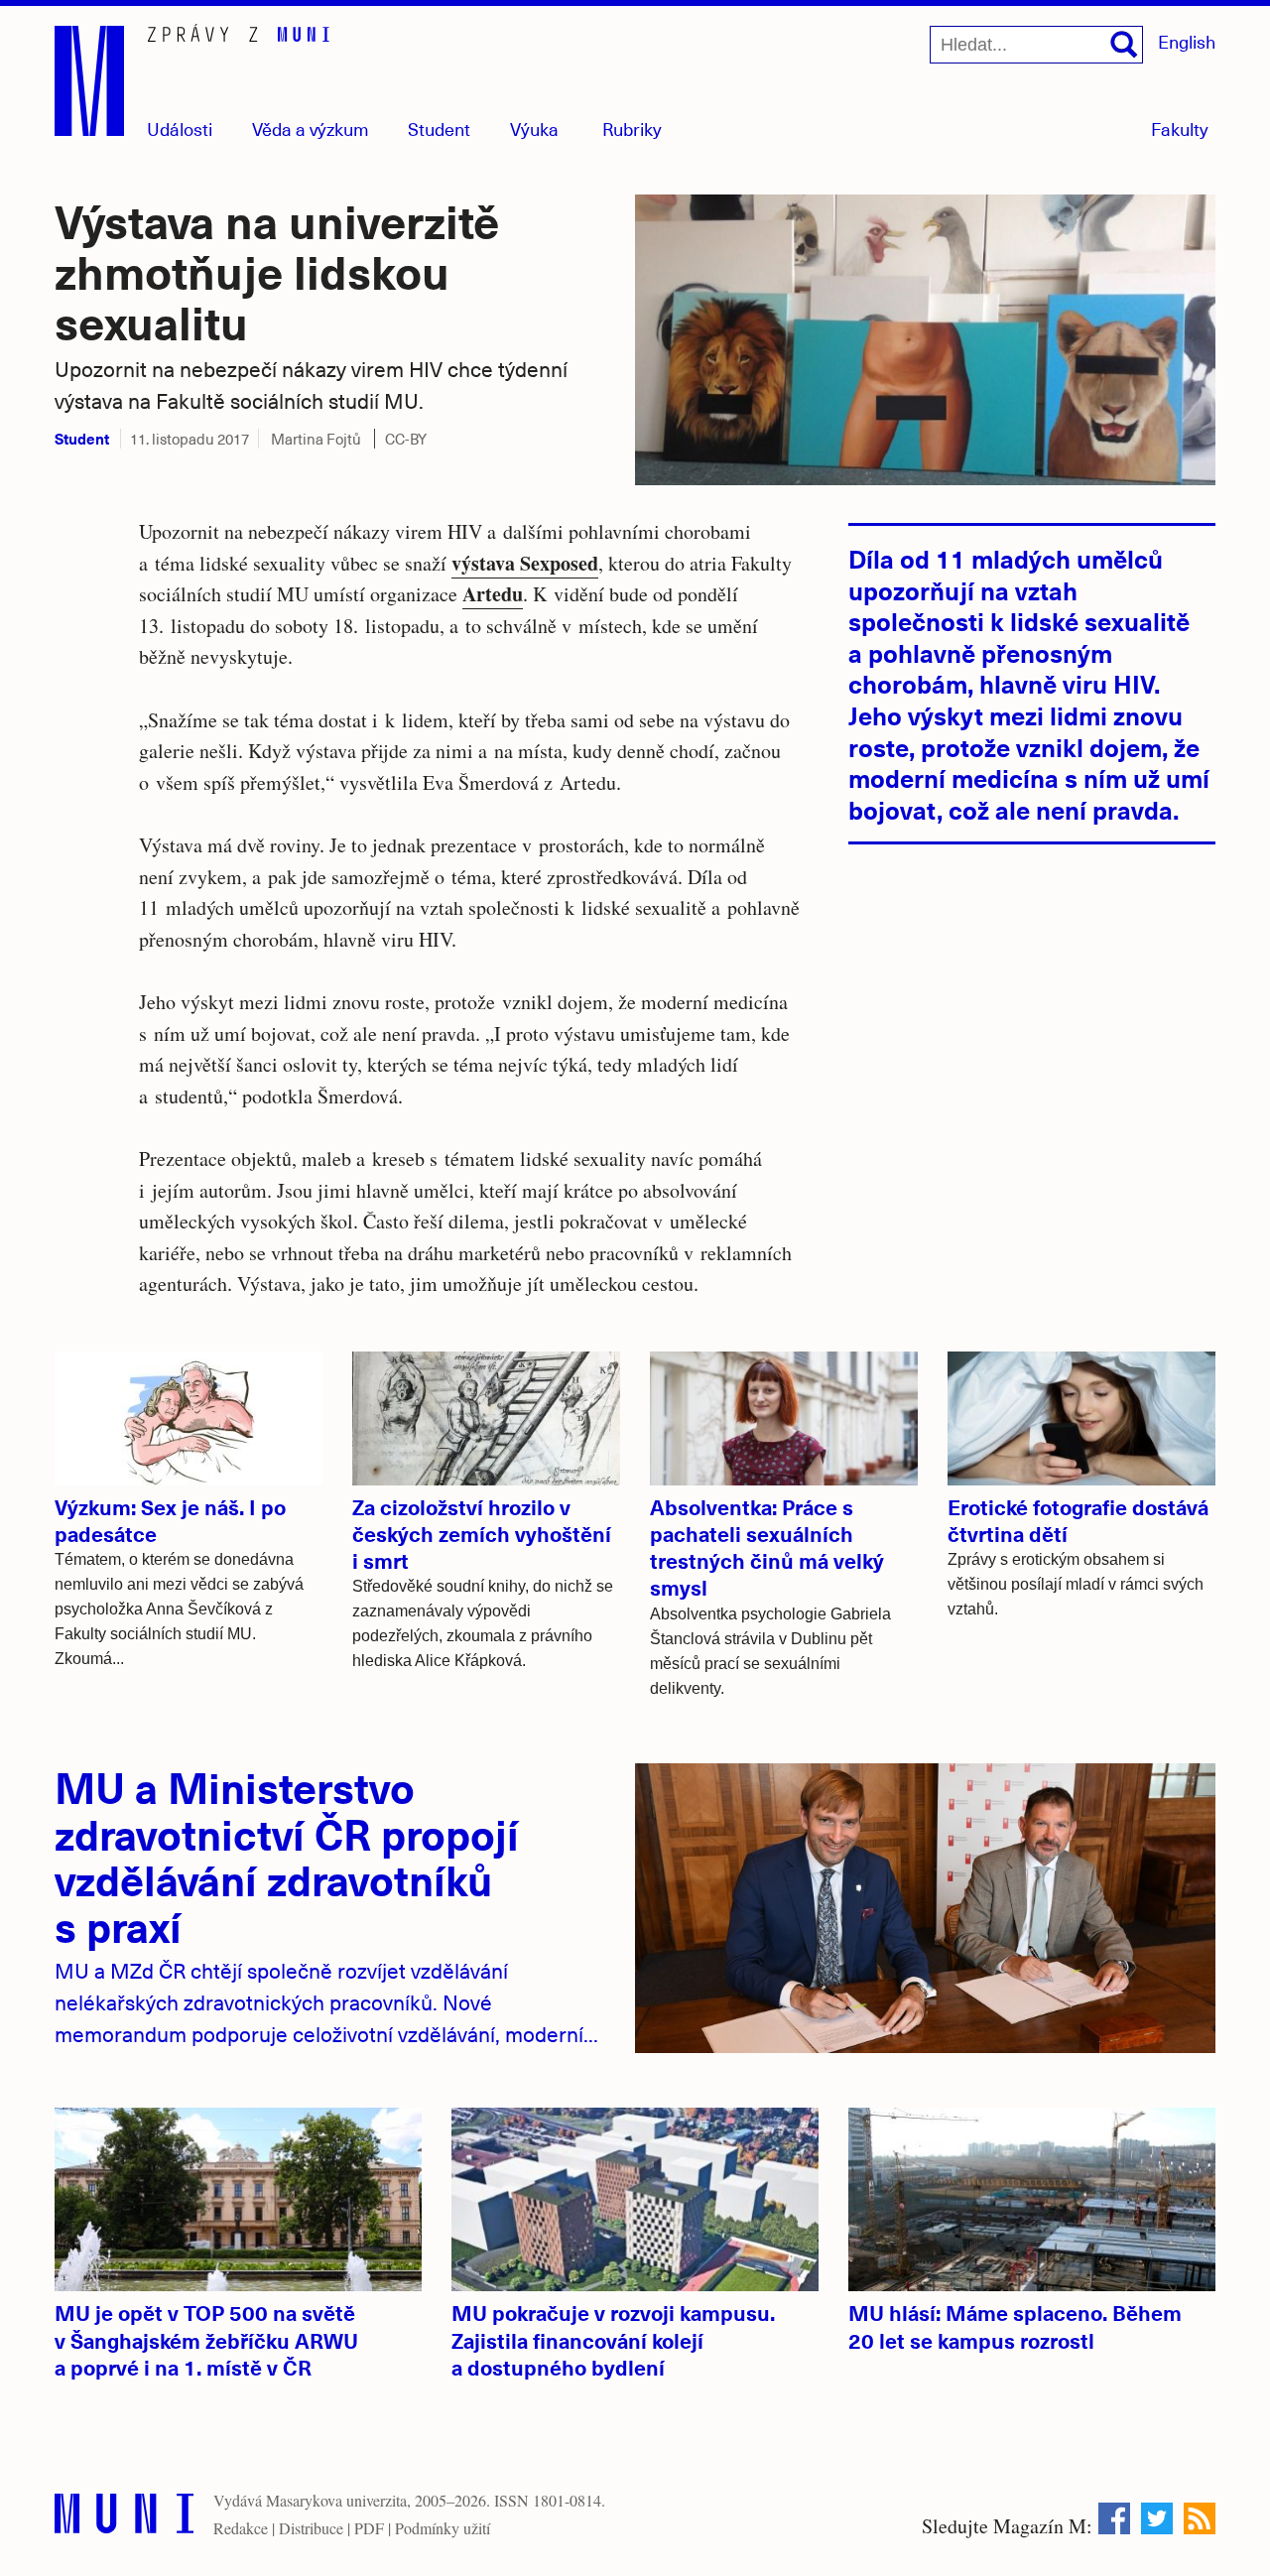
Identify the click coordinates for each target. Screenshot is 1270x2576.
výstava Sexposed (525, 563)
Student (439, 129)
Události (180, 129)
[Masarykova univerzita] (124, 2518)
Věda (311, 129)
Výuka (534, 129)
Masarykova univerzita (336, 2500)
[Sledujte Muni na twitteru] (1157, 2518)
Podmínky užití (443, 2528)
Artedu (493, 594)
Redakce (241, 2528)
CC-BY (406, 439)
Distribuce (311, 2528)
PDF (369, 2528)
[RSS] (1200, 2518)
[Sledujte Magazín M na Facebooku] (1114, 2518)
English (1187, 41)
